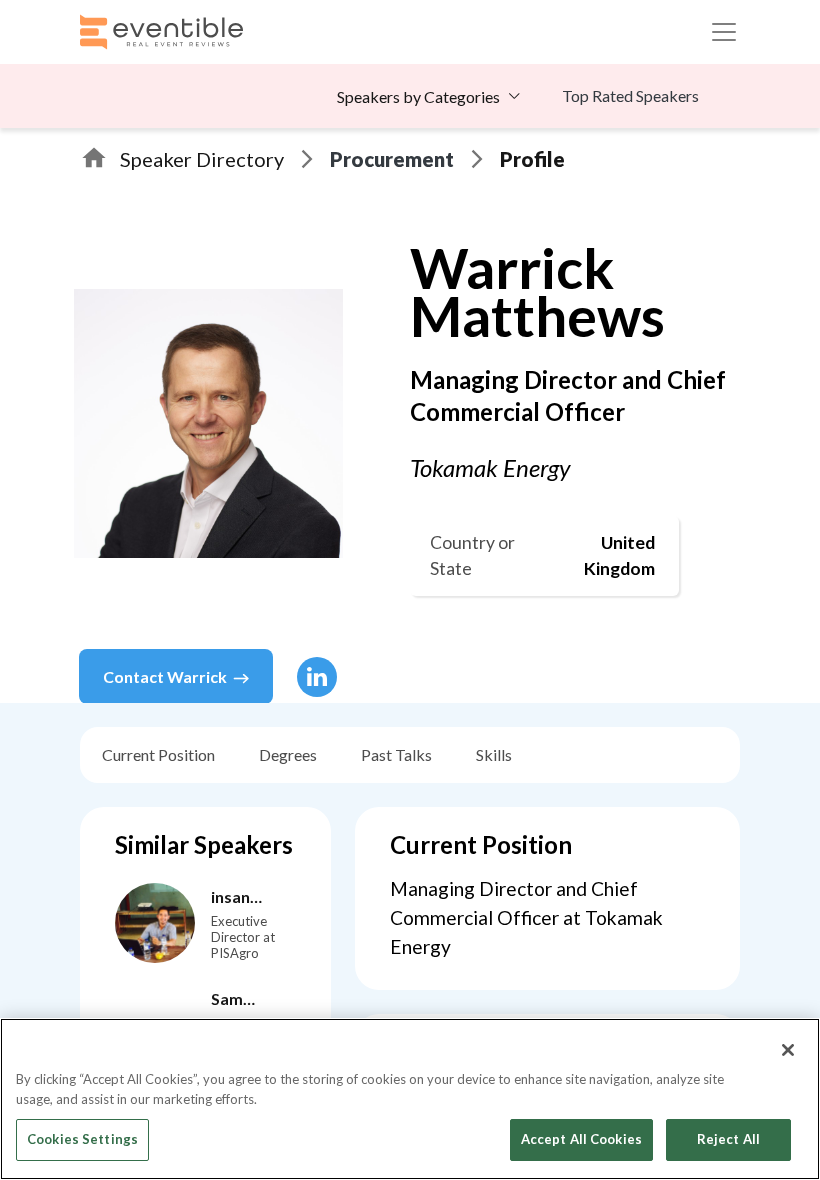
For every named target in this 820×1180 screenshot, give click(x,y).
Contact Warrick (165, 676)
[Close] (788, 1050)
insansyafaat (240, 898)
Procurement (392, 159)
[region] (410, 1099)
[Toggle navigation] (724, 32)
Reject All (728, 1139)
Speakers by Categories (418, 96)
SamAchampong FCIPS (255, 1000)
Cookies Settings (82, 1139)
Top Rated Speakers (630, 95)
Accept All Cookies (581, 1139)
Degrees (288, 754)
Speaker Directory (202, 159)
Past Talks (396, 754)
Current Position (158, 754)
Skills (494, 754)
